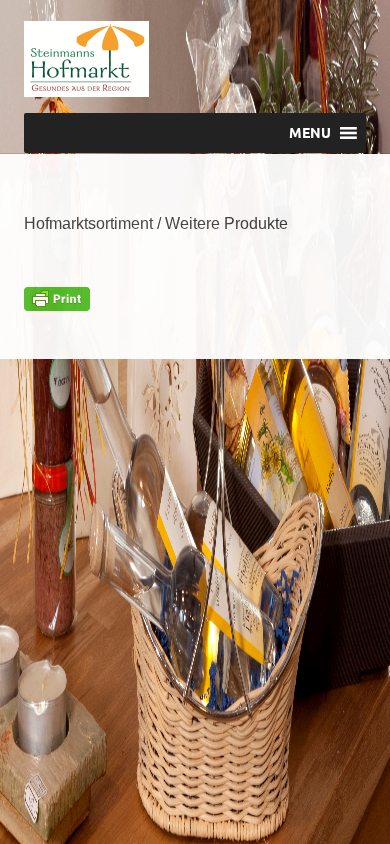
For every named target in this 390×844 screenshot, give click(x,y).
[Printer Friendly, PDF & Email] (57, 297)
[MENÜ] (337, 56)
